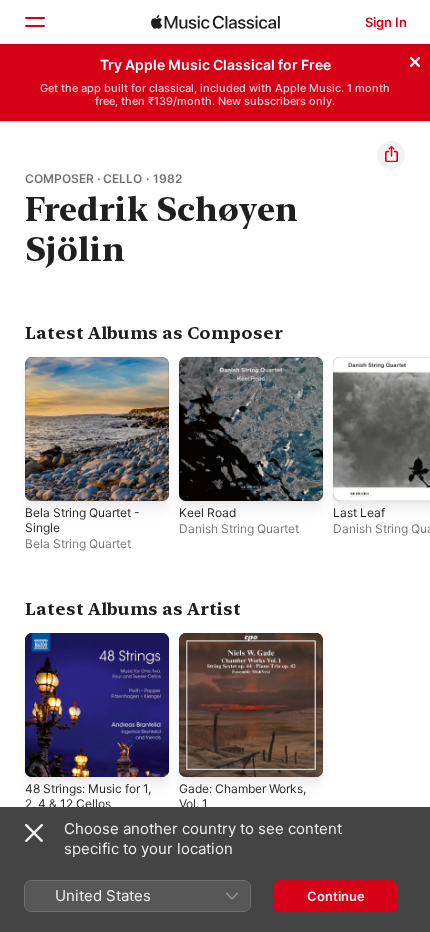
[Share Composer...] (391, 155)
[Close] (415, 59)
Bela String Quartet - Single (82, 520)
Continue (336, 896)
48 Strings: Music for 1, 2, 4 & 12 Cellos (88, 796)
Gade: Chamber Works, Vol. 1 (242, 796)
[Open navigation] (34, 22)
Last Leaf (359, 512)
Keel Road (207, 512)
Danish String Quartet (239, 528)
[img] (215, 22)
